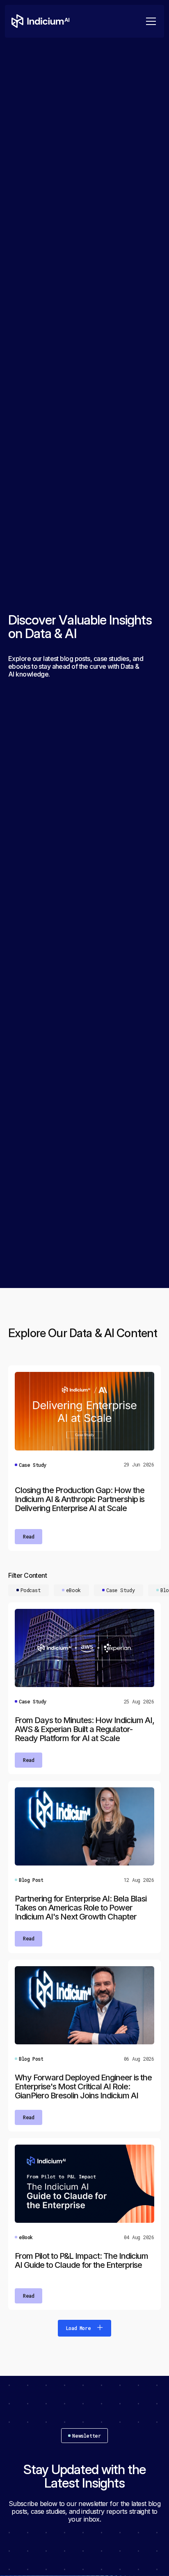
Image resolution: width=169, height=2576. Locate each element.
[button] (149, 21)
